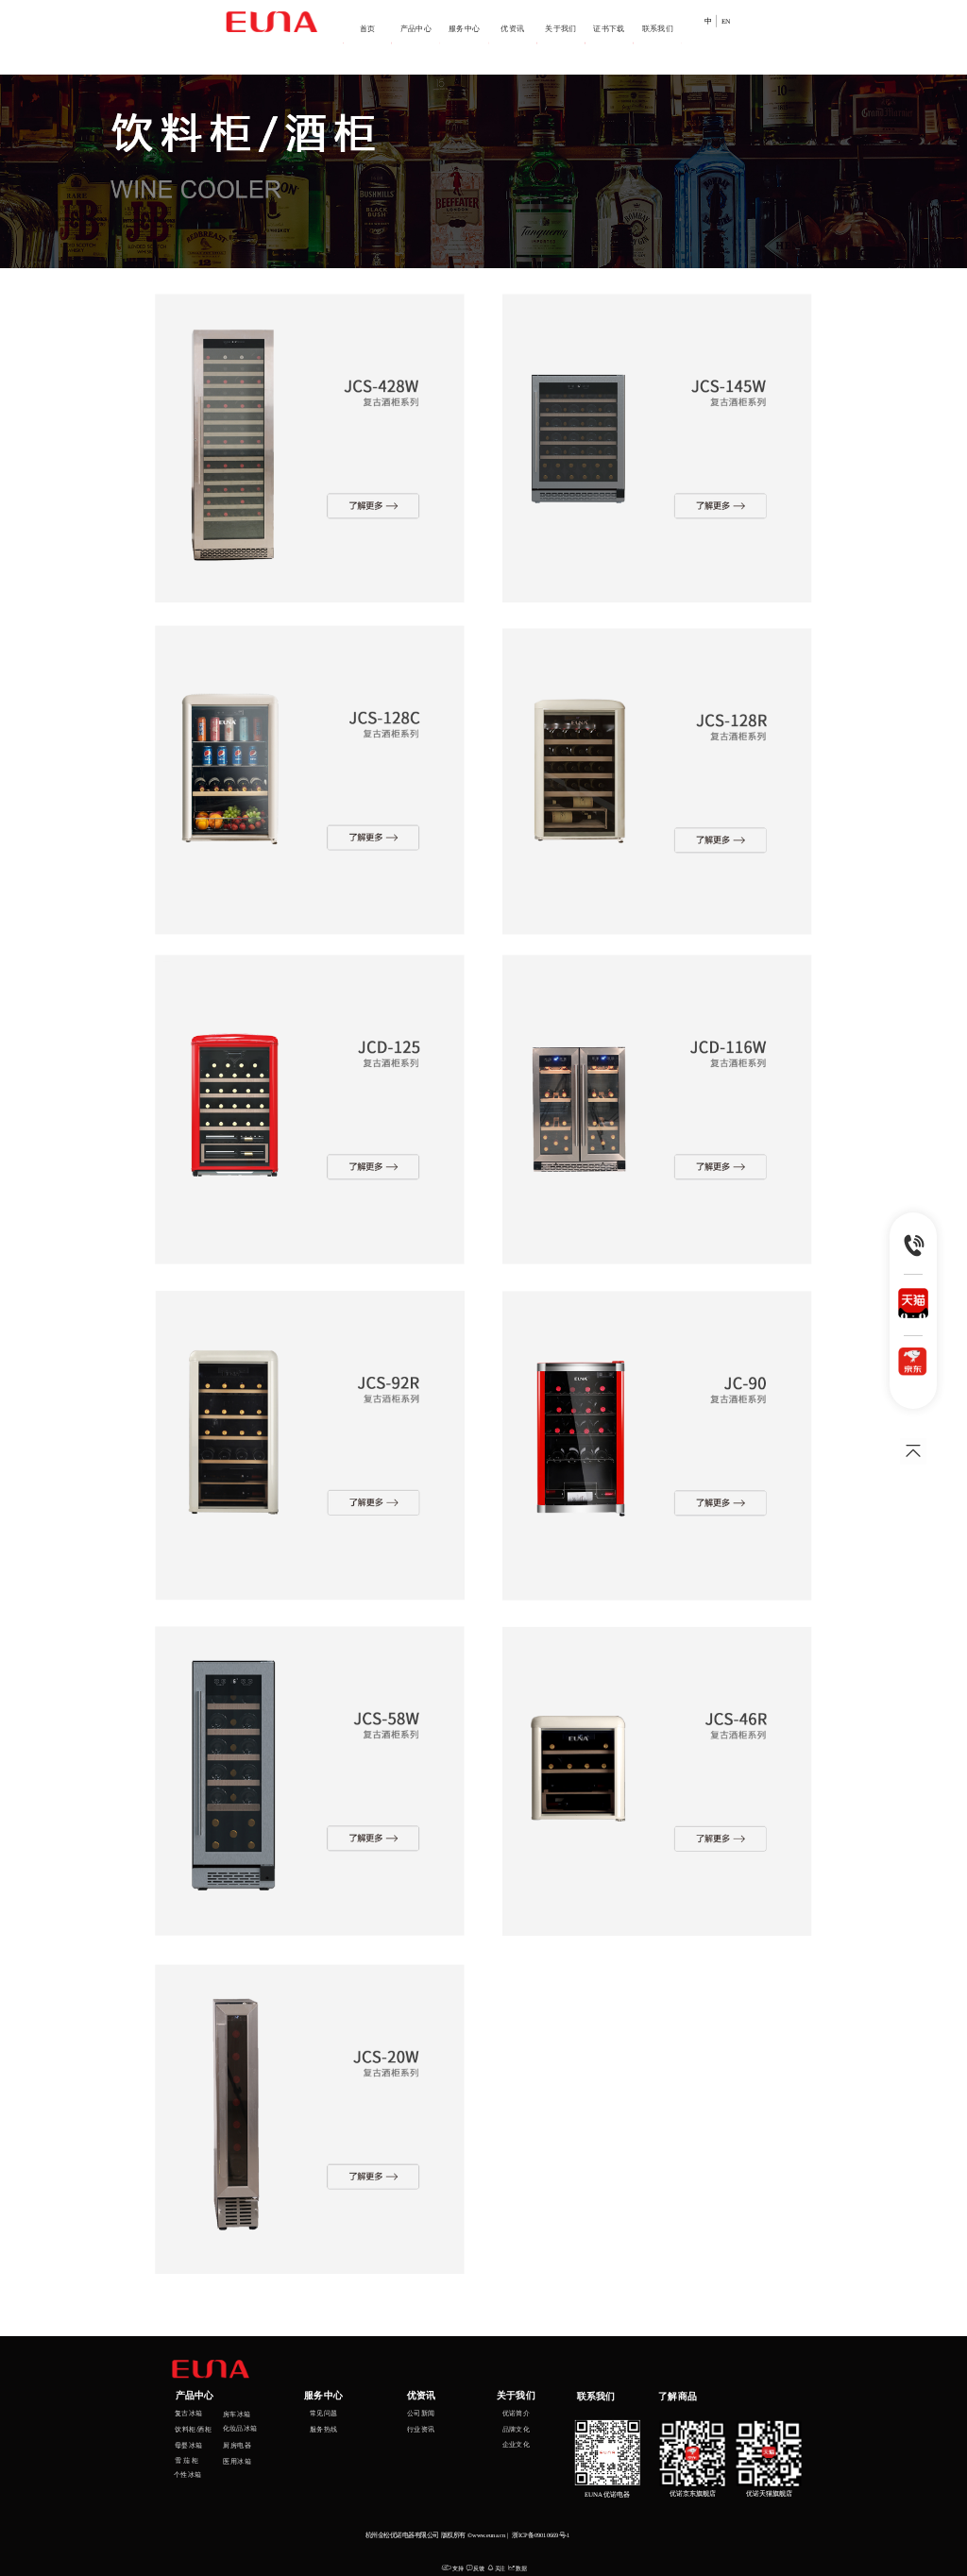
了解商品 (678, 2396)
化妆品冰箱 (240, 2428)
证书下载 (609, 28)
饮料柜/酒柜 (193, 2429)
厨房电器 (237, 2445)
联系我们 (658, 28)
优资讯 (512, 28)
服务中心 (465, 28)
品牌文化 (517, 2429)
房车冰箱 (238, 2414)
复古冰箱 (189, 2413)
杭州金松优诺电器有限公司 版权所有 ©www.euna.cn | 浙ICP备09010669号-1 (468, 2535)
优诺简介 (517, 2413)
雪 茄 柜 (187, 2460)
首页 (368, 28)
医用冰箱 (237, 2462)
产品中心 (416, 28)
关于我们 (561, 28)
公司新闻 (421, 2413)
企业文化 (517, 2444)
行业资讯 (421, 2429)
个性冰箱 (188, 2475)
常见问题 (324, 2413)
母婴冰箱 (189, 2445)
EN (726, 22)
